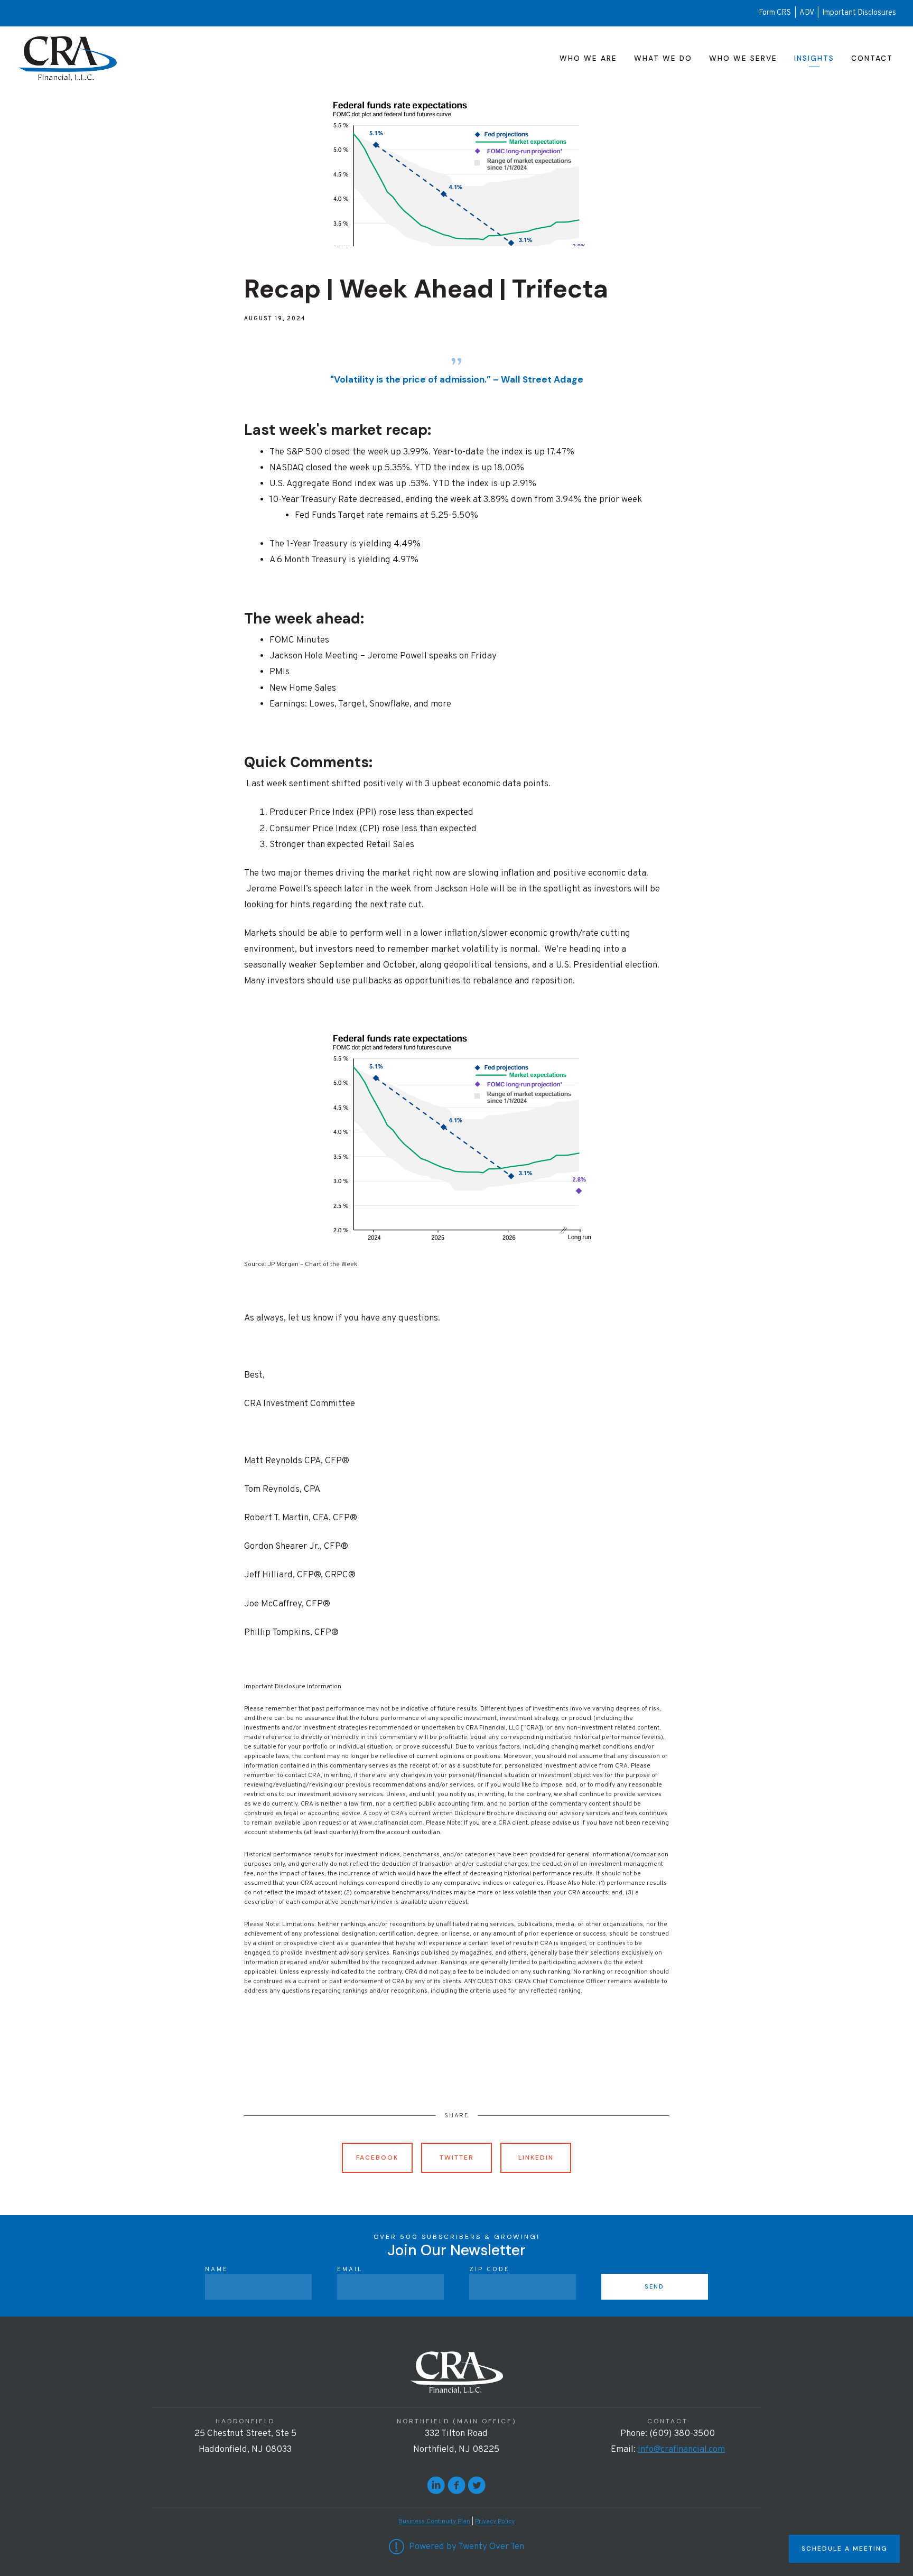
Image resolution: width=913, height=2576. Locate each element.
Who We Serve (743, 58)
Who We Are (588, 58)
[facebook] (456, 2485)
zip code (490, 2270)
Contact (872, 58)
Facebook (377, 2157)
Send (654, 2286)
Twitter (457, 2157)
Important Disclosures (859, 13)
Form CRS (775, 13)
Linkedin (536, 2157)
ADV (808, 13)
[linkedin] (436, 2485)
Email (350, 2270)
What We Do (663, 58)
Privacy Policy (495, 2522)
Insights (814, 58)
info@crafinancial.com (681, 2450)
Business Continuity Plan (434, 2522)
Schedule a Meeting (844, 2549)
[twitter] (477, 2485)
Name (217, 2270)
